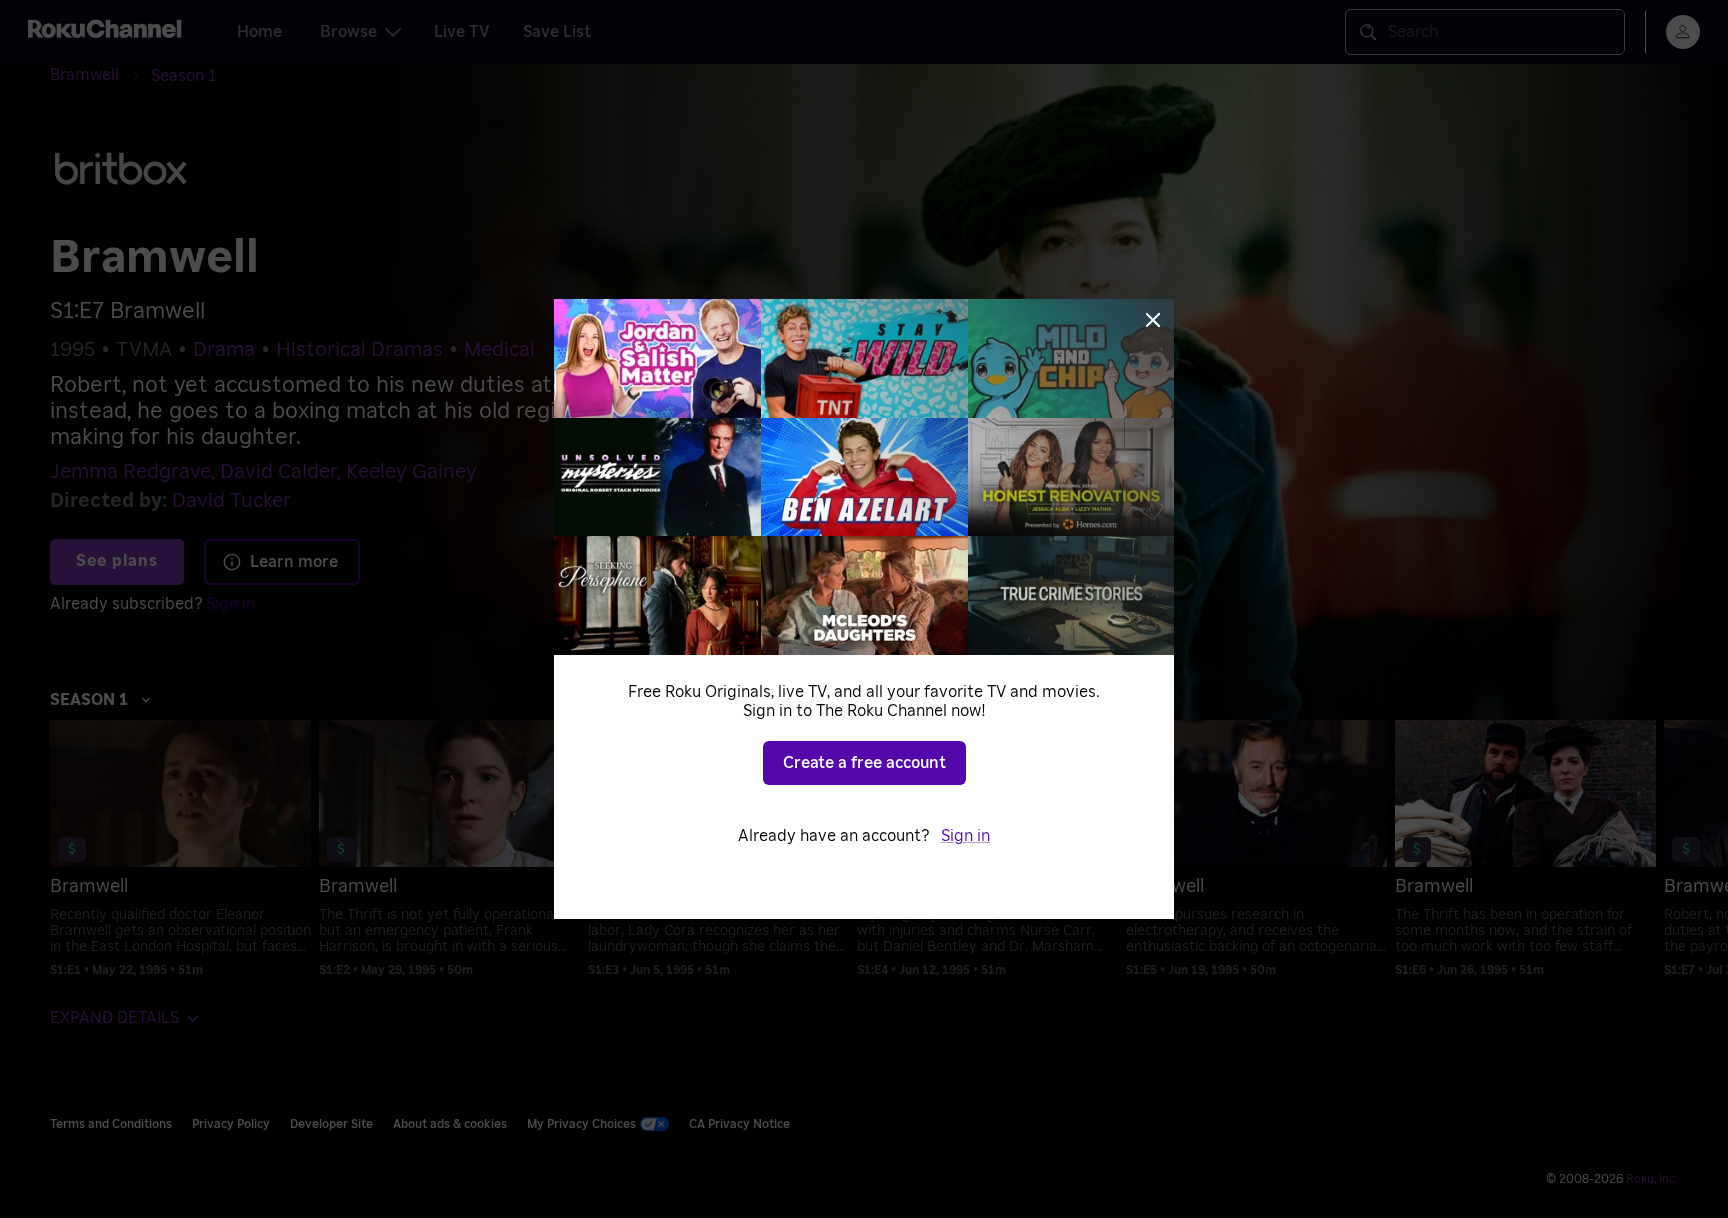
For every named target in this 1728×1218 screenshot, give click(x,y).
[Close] (1153, 320)
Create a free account (864, 763)
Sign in (965, 836)
